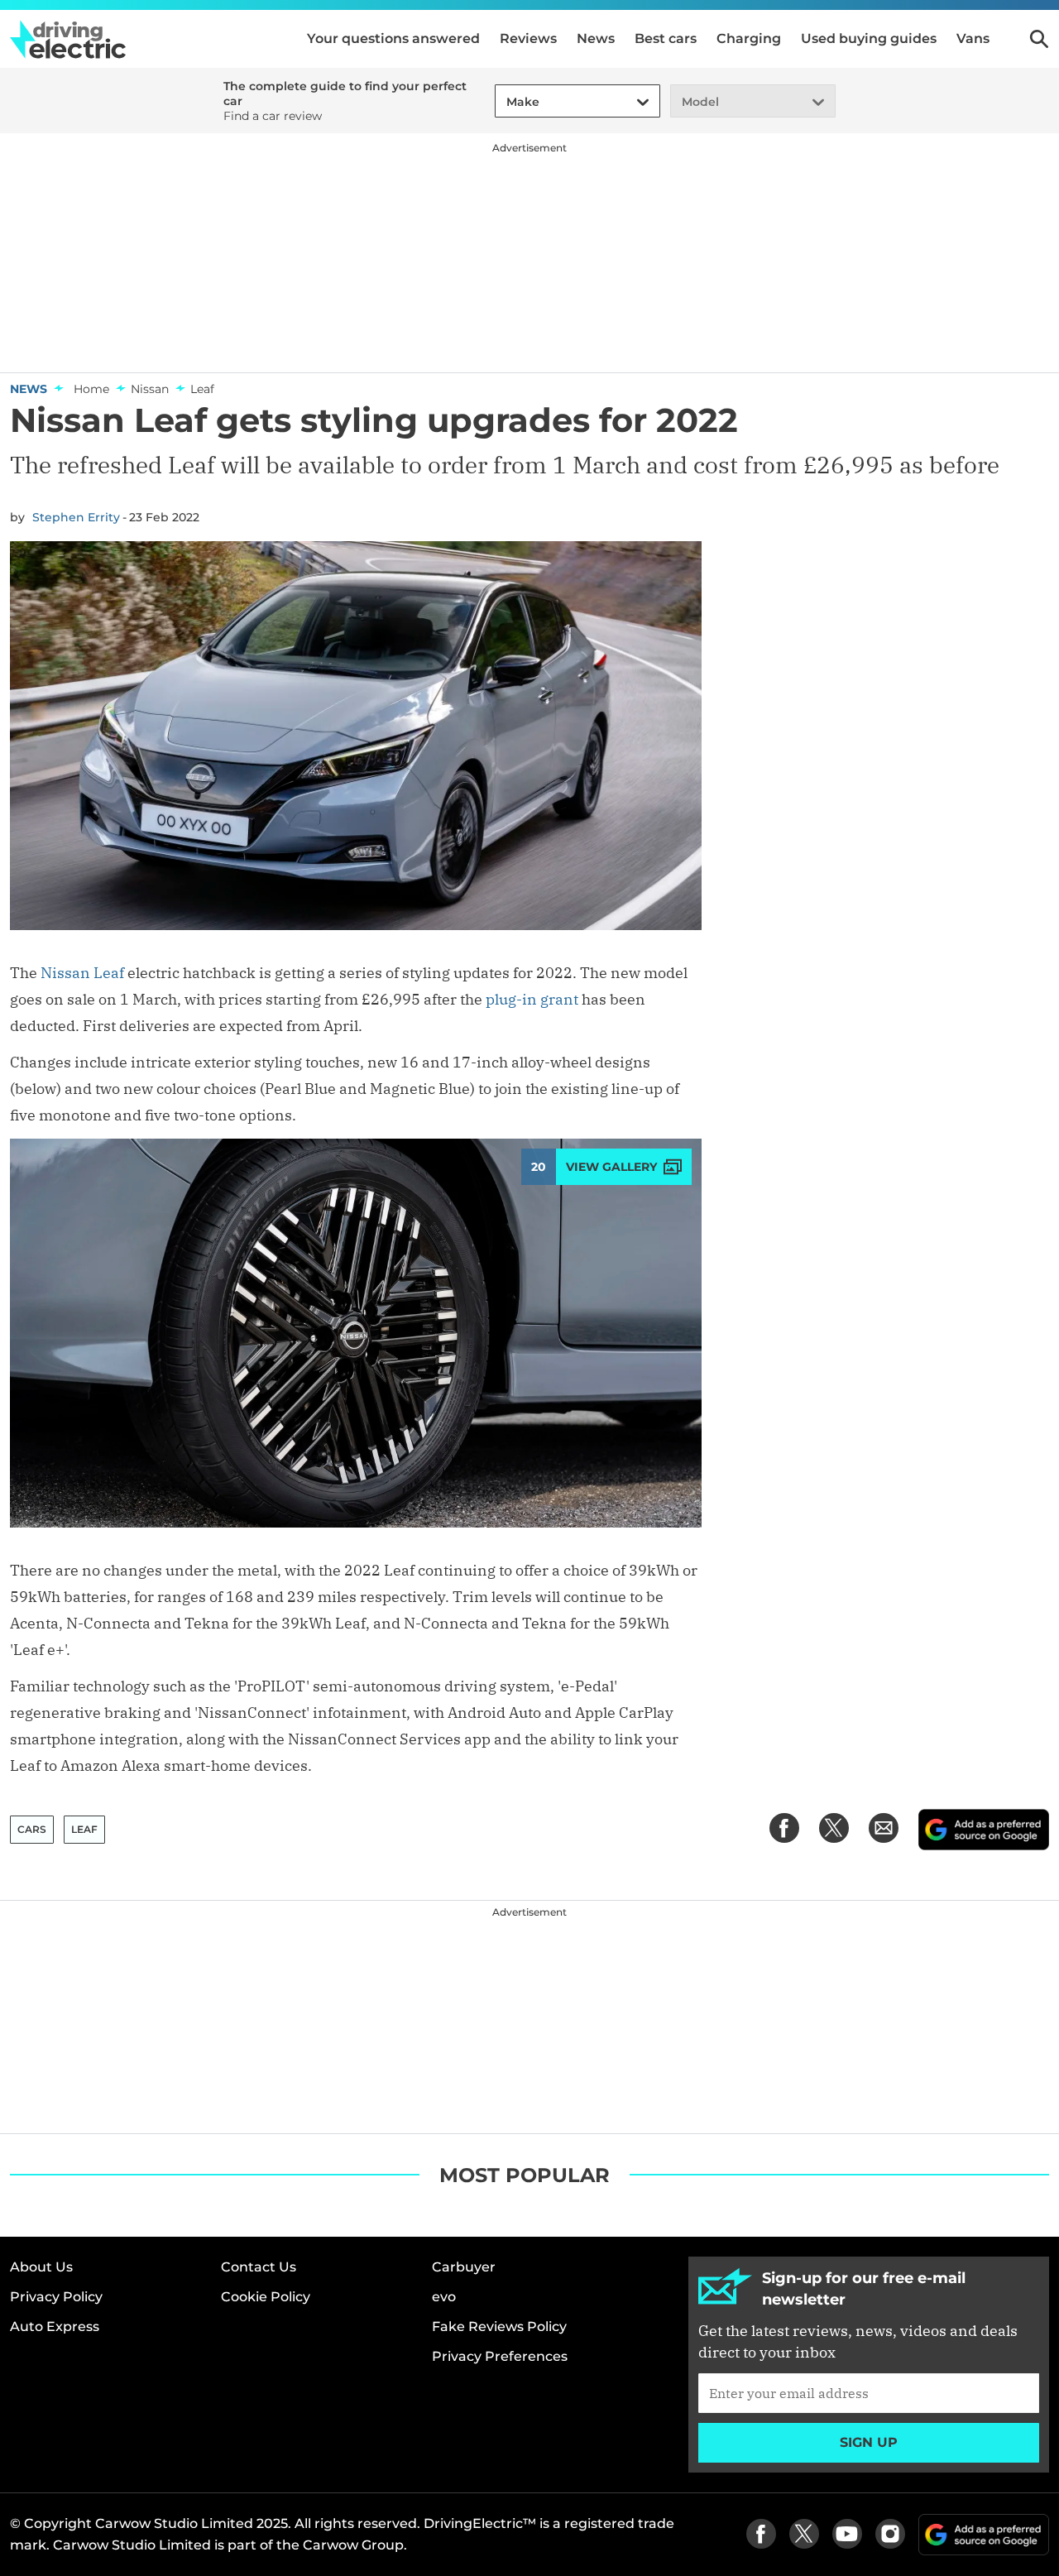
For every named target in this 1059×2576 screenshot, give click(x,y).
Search (1039, 39)
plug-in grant (532, 999)
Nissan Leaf (82, 973)
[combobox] (504, 102)
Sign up (869, 2442)
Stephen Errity (76, 517)
